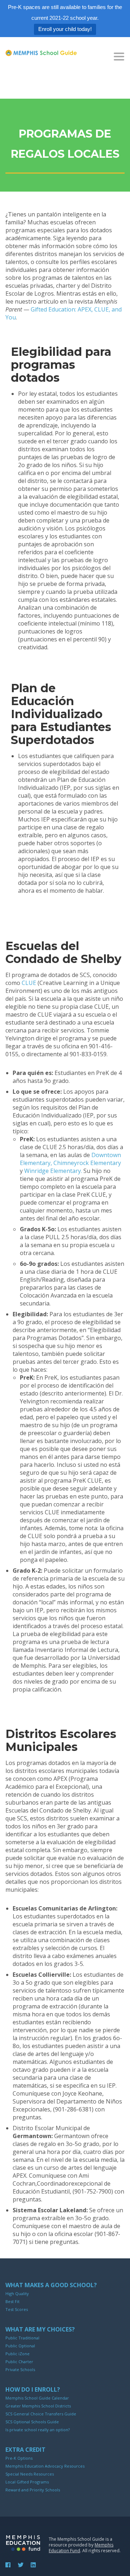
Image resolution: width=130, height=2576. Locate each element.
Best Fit (12, 2301)
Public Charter (19, 2362)
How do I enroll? (33, 2389)
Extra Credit (25, 2450)
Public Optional (20, 2346)
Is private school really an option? (38, 2430)
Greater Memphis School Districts (38, 2406)
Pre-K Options (19, 2458)
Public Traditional (22, 2338)
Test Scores (17, 2309)
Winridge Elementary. (53, 1171)
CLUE (29, 983)
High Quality (17, 2293)
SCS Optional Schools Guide (32, 2422)
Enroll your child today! (65, 29)
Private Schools (20, 2369)
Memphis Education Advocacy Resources (45, 2466)
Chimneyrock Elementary (87, 1163)
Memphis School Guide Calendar (37, 2398)
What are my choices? (40, 2329)
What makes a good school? (51, 2285)
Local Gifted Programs (27, 2482)
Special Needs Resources (30, 2474)
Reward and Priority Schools (33, 2490)
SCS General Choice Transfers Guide (41, 2414)
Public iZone (18, 2354)
